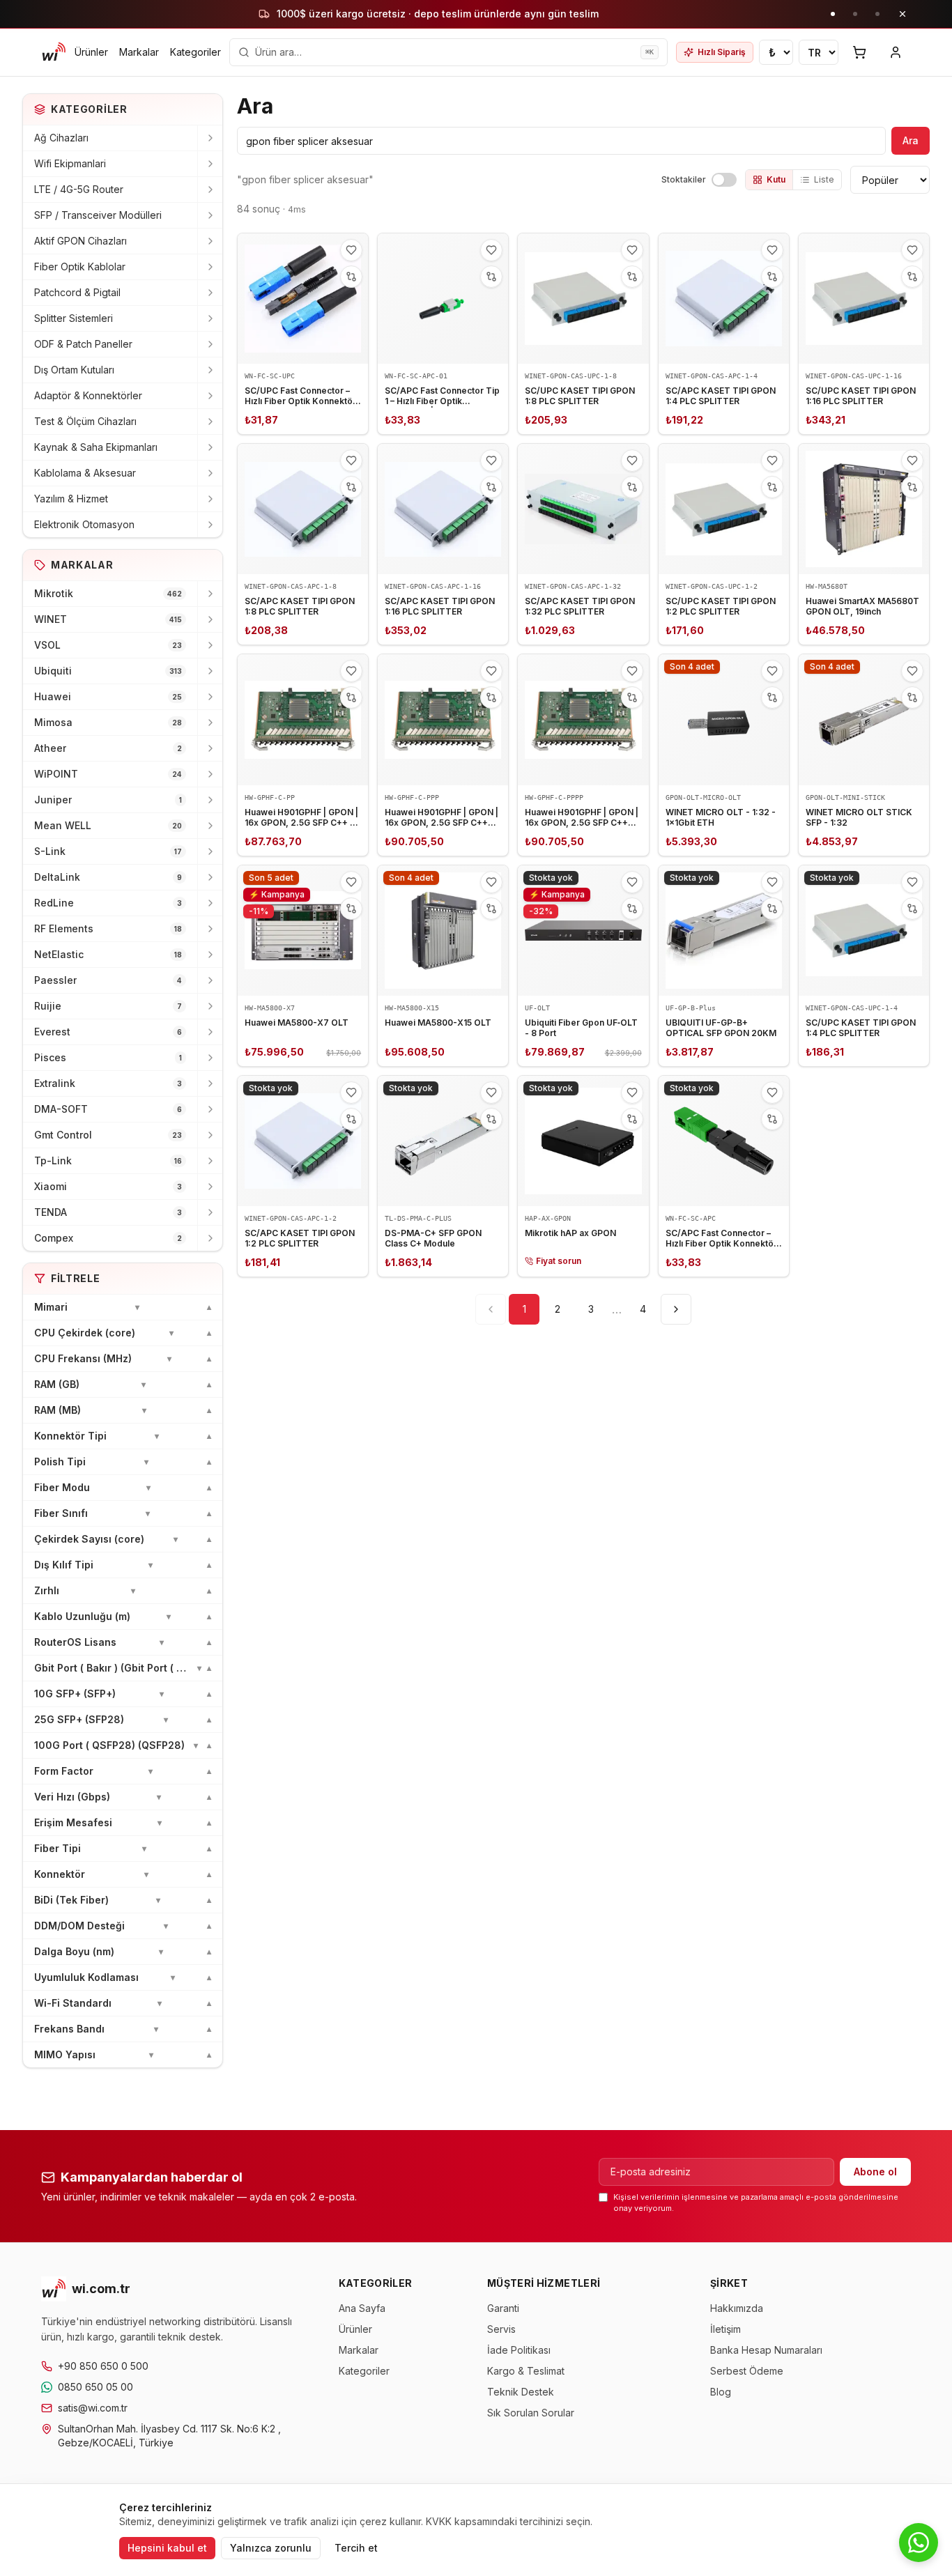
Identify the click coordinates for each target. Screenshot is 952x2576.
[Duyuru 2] (855, 14)
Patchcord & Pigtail (77, 292)
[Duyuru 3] (877, 14)
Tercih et (356, 2548)
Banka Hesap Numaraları (766, 2350)
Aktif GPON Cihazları (80, 241)
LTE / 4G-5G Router (79, 189)
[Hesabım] (896, 52)
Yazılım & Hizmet (71, 499)
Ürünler (91, 52)
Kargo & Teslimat (526, 2371)
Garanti (503, 2308)
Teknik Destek (521, 2392)
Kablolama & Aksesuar (85, 473)
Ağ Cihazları (61, 138)
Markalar (139, 52)
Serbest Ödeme (747, 2371)
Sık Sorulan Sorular (531, 2413)
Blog (721, 2392)
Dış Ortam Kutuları (74, 370)
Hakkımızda (737, 2308)
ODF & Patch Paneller (83, 344)
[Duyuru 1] (833, 14)
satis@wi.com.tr (93, 2408)
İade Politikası (519, 2350)
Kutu (776, 179)
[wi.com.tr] (54, 52)
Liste (824, 179)
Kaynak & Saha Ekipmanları (96, 447)
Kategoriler (195, 52)
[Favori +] (351, 250)
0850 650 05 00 (95, 2387)
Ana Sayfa (362, 2308)
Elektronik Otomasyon (84, 524)
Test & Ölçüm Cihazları (85, 421)
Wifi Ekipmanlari (70, 163)
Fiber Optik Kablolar (80, 267)
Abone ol (875, 2172)
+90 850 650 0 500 (103, 2366)
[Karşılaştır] (351, 277)
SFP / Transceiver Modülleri (98, 215)
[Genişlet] (210, 138)
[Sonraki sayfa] (676, 1309)
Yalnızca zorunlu (271, 2548)
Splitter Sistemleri (74, 318)
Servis (501, 2329)
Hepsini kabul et (167, 2548)
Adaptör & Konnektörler (88, 395)
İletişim (725, 2329)
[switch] (724, 180)
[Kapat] (903, 14)
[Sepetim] (859, 52)
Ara (911, 140)
